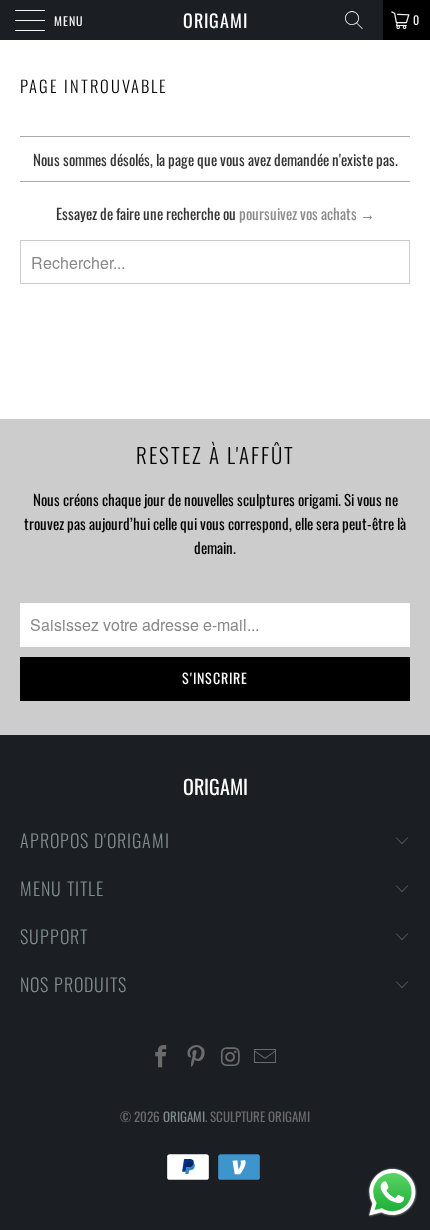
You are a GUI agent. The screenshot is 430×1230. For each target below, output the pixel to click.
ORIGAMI (215, 20)
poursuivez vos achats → (307, 213)
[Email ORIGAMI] (266, 1056)
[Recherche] (361, 20)
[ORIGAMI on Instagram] (232, 1056)
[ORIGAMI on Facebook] (162, 1056)
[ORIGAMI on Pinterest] (197, 1056)
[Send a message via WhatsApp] (392, 1192)
